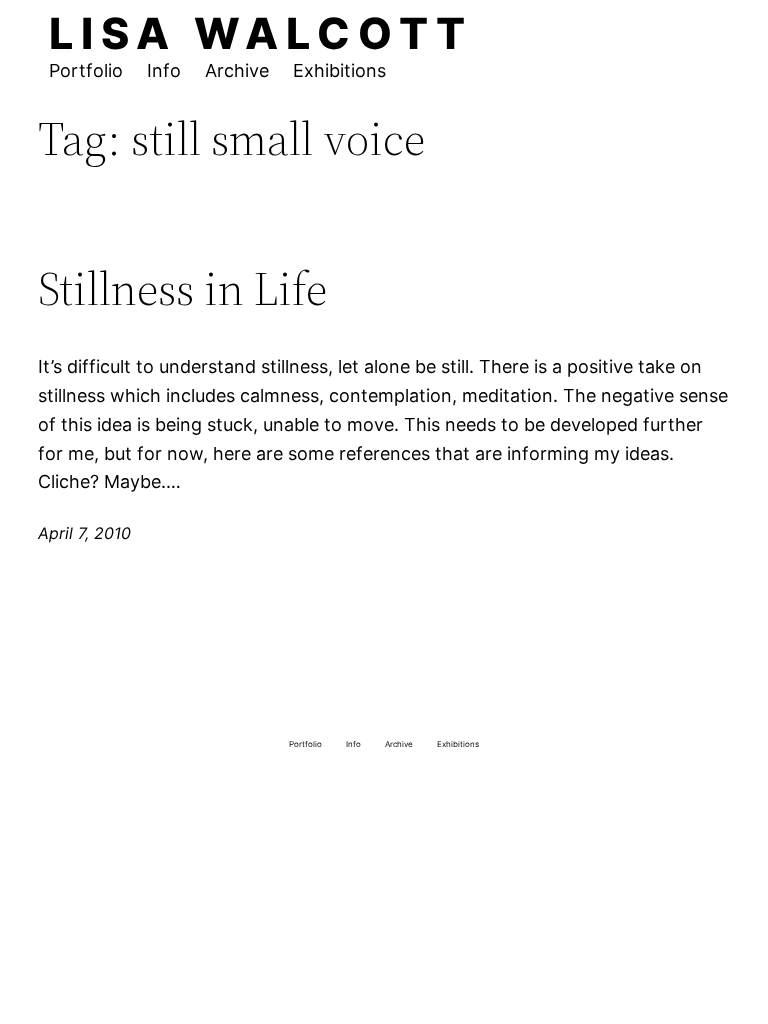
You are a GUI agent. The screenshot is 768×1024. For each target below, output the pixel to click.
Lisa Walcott (261, 33)
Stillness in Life (182, 288)
